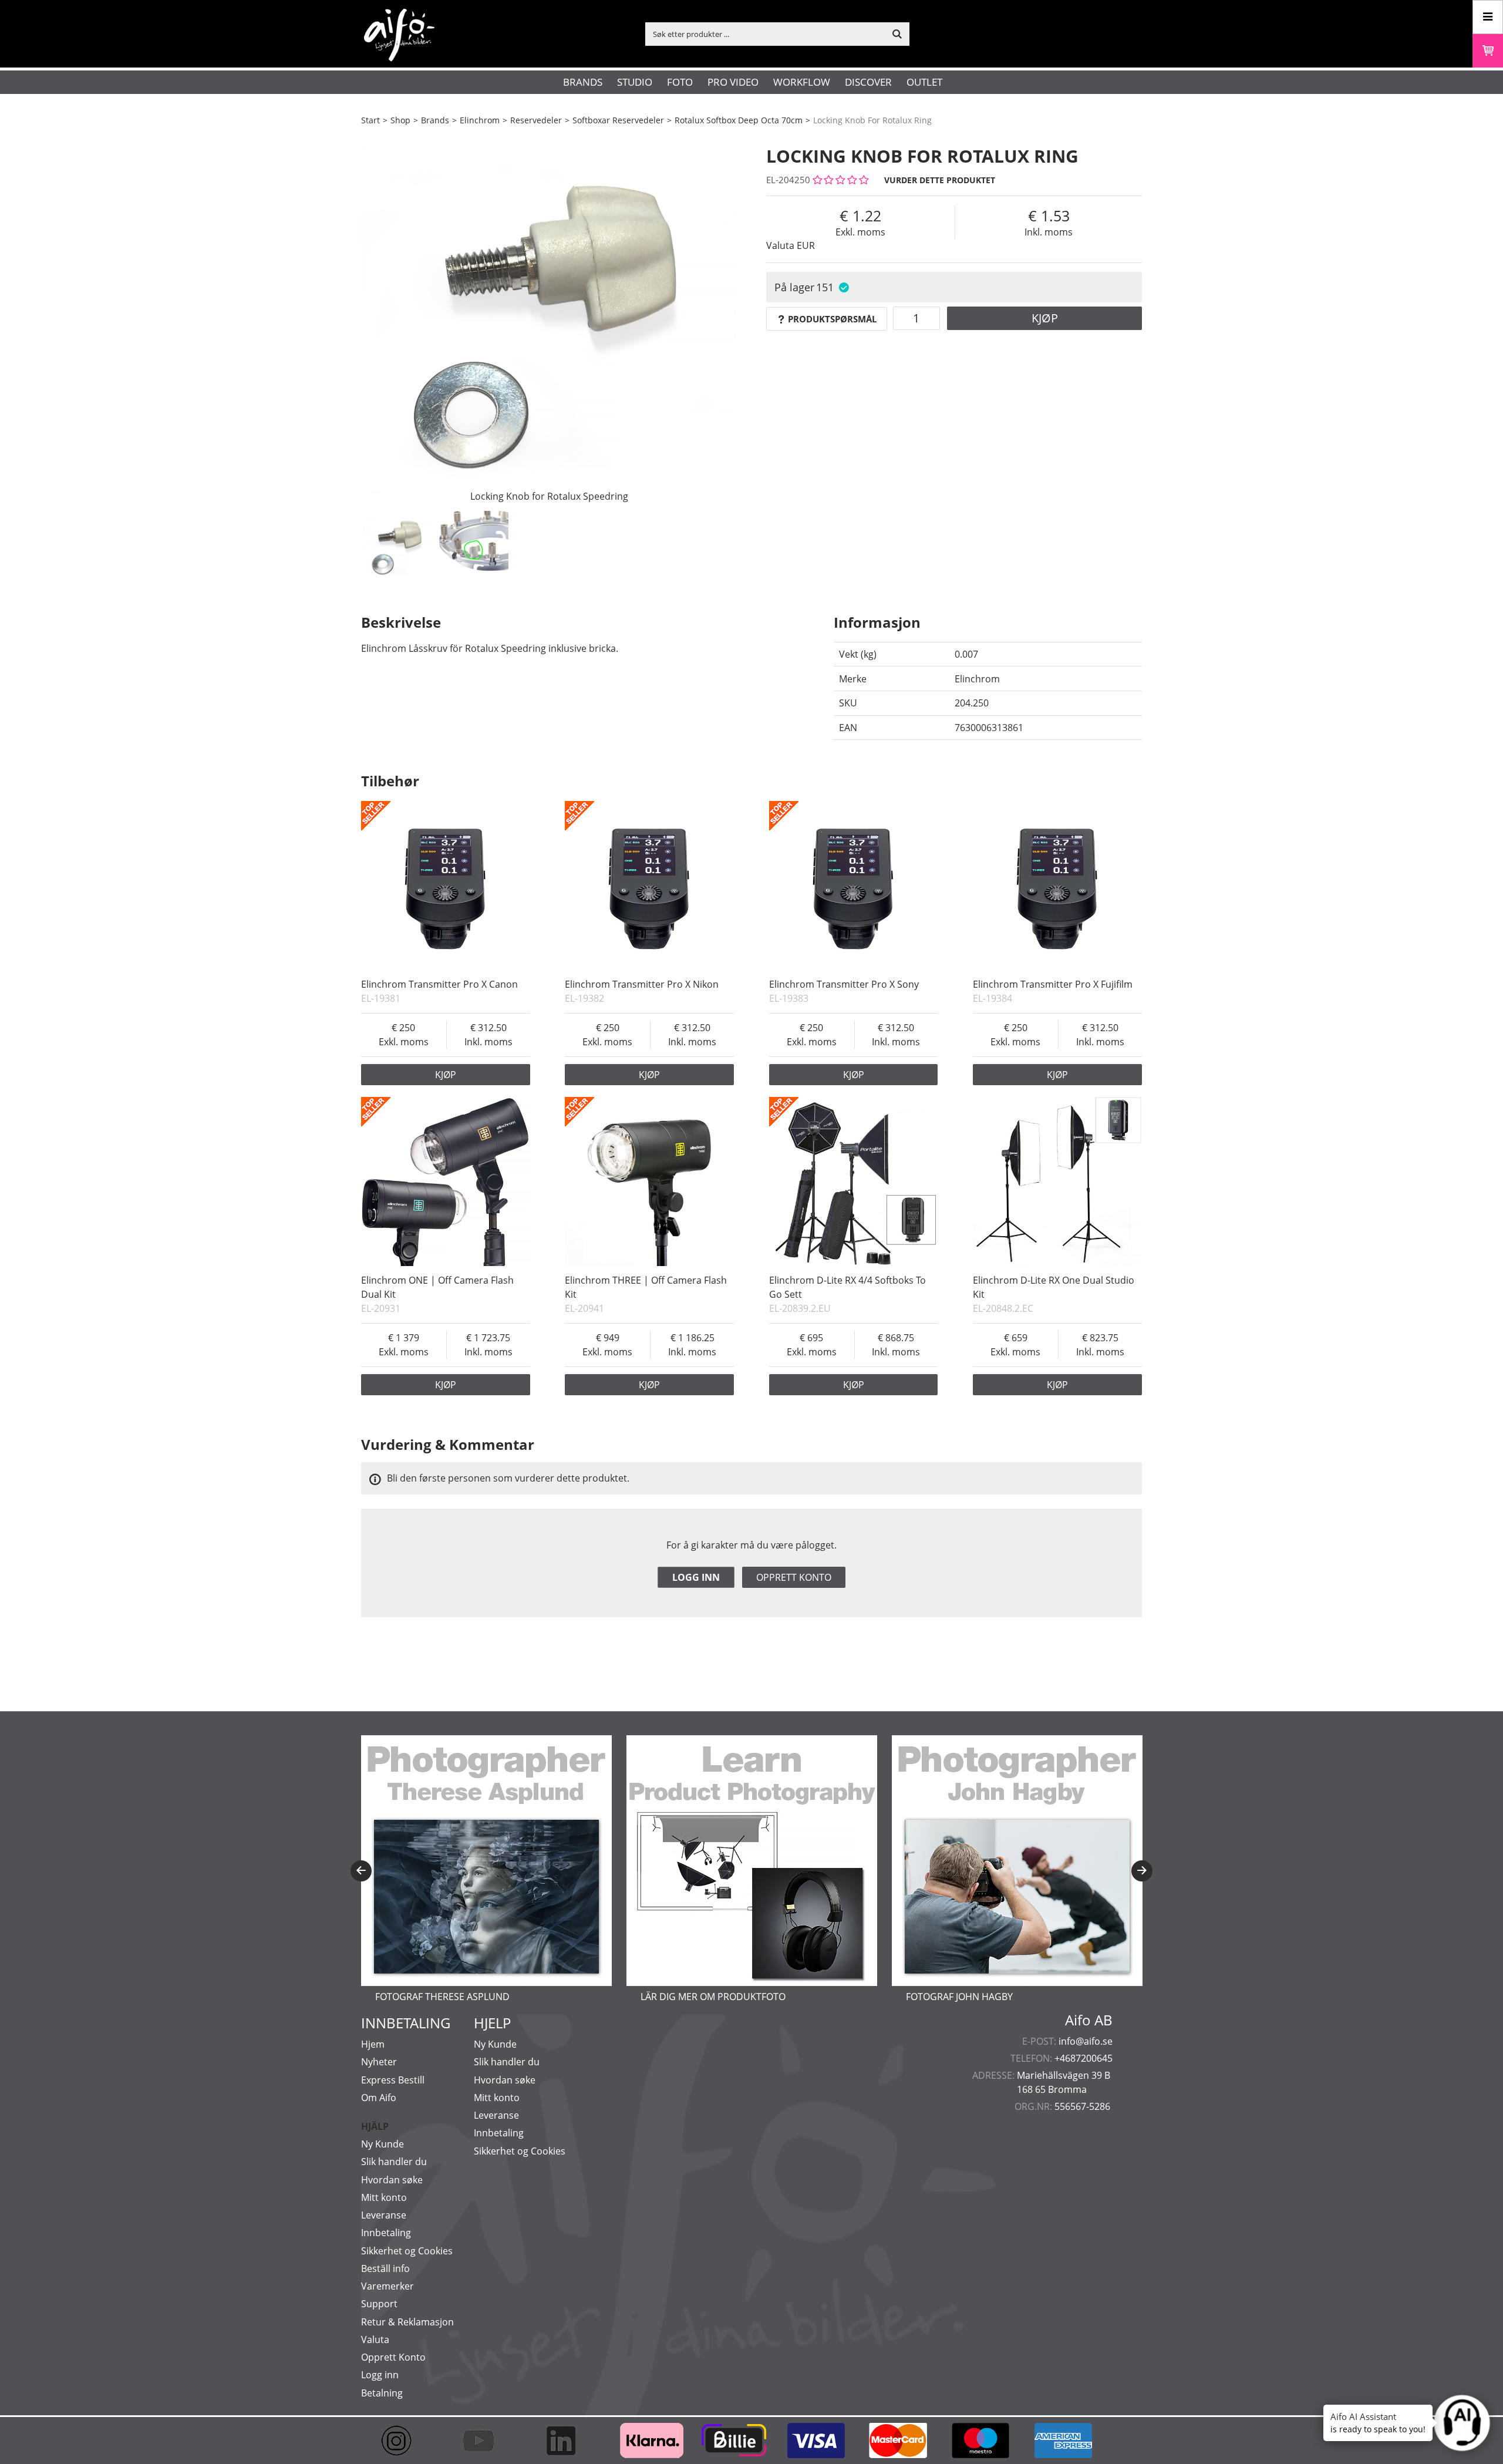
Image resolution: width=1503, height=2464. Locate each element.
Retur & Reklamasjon (407, 2322)
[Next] (1142, 1871)
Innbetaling (386, 2233)
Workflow (802, 82)
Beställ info (385, 2268)
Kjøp (1045, 318)
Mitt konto (384, 2197)
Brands (583, 82)
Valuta (375, 2340)
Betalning (382, 2393)
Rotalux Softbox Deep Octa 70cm (739, 120)
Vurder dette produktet (940, 180)
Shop (400, 120)
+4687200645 (1084, 2058)
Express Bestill (393, 2080)
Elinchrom (480, 120)
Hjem (373, 2044)
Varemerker (387, 2286)
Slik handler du (394, 2162)
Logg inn (696, 1577)
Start (370, 120)
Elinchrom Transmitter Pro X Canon (439, 984)
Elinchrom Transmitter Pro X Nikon (642, 984)
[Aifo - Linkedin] (567, 2441)
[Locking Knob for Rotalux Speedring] (549, 320)
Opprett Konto (393, 2357)
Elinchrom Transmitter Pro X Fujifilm (1053, 984)
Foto (680, 82)
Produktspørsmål (832, 319)
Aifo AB (1089, 2020)
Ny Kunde (383, 2144)
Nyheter (379, 2062)
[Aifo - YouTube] (484, 2441)
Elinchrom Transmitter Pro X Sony (844, 984)
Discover (868, 82)
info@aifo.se (1086, 2041)
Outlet (924, 82)
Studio (635, 82)
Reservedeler (536, 120)
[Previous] (361, 1871)
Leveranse (384, 2215)
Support (379, 2304)
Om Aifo (379, 2098)
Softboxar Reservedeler (618, 120)
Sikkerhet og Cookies (407, 2251)
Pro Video (733, 82)
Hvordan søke (392, 2180)
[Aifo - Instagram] (402, 2441)
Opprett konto (794, 1577)
